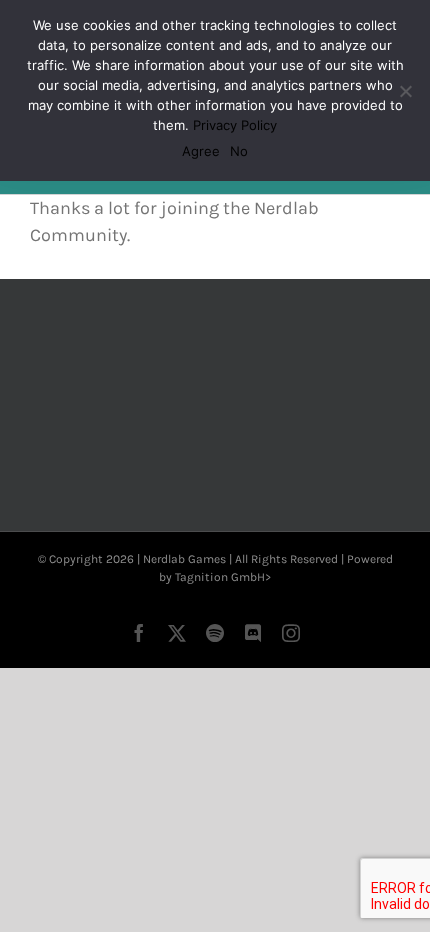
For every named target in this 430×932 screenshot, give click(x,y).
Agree (201, 151)
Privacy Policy (235, 125)
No (239, 151)
